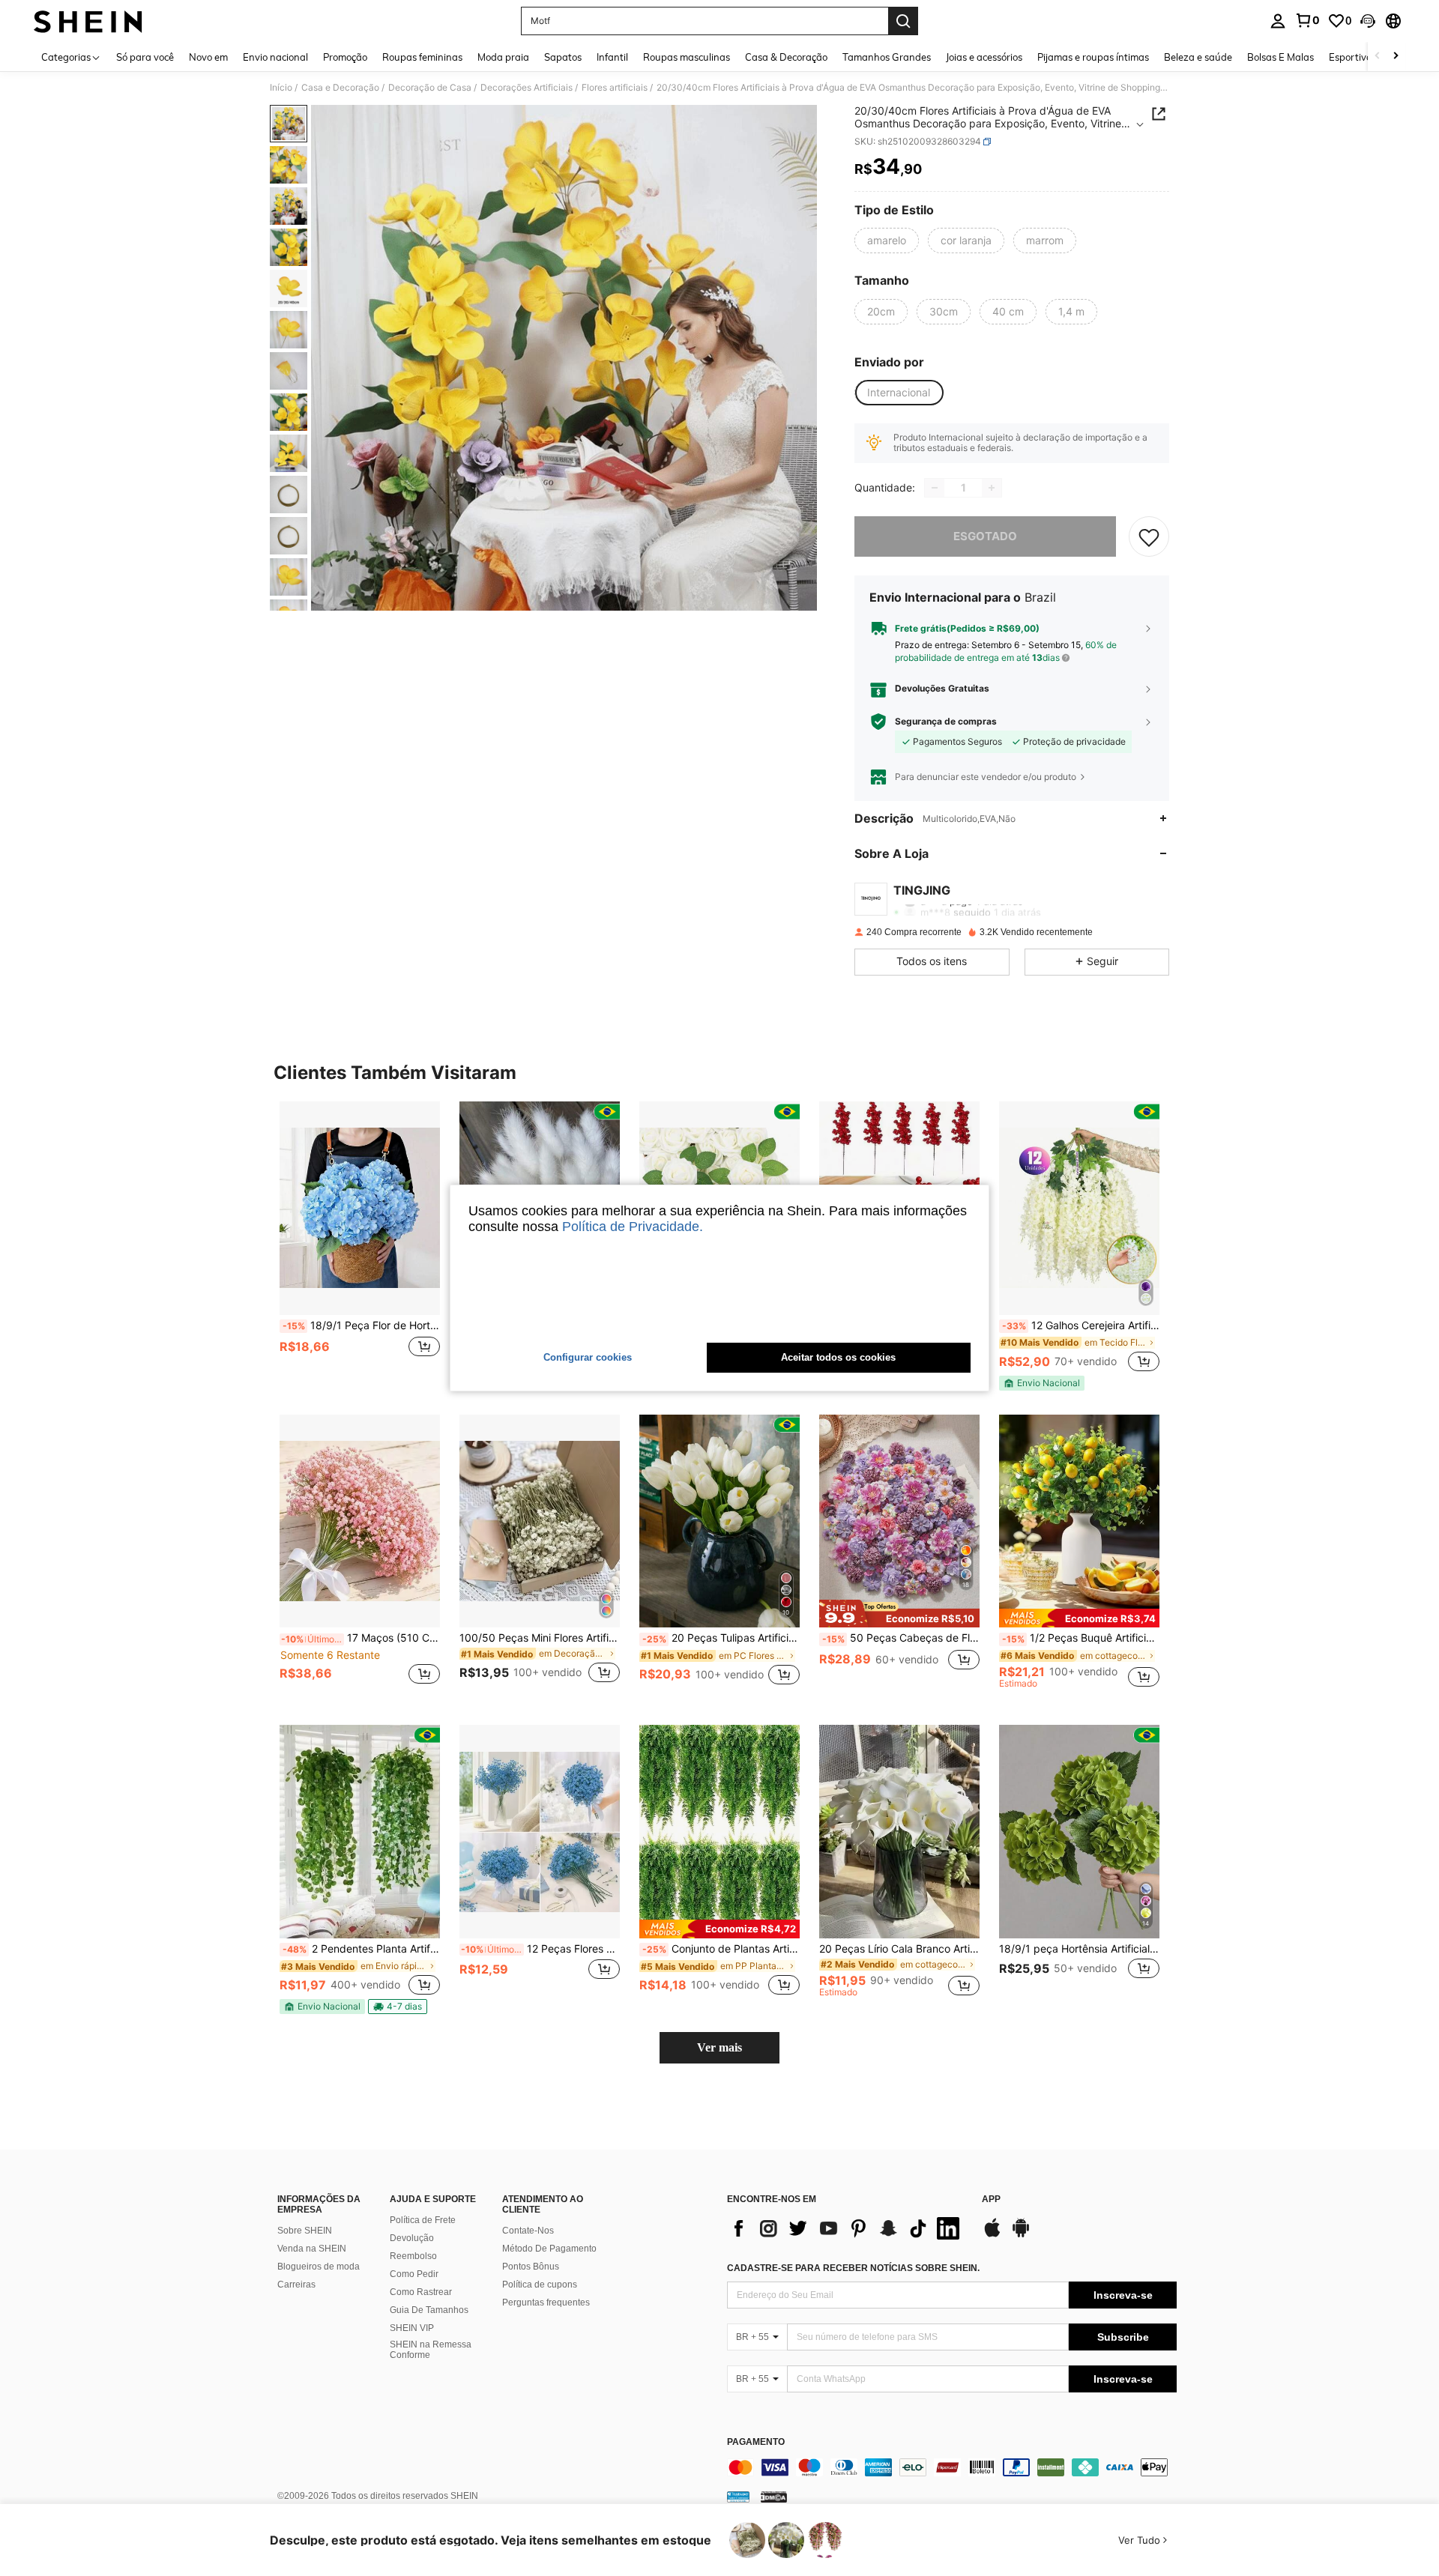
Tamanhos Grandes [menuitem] (887, 57)
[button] (1368, 21)
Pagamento (756, 2442)
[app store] (992, 2235)
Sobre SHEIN (305, 2231)
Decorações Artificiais (527, 88)
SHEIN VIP (412, 2328)
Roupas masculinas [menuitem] (687, 57)
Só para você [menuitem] (145, 57)
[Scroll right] (1396, 57)
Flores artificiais (615, 88)
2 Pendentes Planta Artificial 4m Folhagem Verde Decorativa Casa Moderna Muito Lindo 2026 (361, 1949)
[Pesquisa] (903, 21)
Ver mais (719, 2047)
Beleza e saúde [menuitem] (1198, 57)
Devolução (412, 2238)
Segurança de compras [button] (946, 722)
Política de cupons (540, 2285)
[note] (1042, 1383)
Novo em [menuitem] (208, 57)
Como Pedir (414, 2274)
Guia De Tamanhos (429, 2310)
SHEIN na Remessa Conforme (431, 2350)
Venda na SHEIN (312, 2249)
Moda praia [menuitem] (503, 57)
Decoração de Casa (430, 88)
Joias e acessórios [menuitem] (984, 57)
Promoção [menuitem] (345, 57)
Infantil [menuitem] (612, 57)
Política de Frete (423, 2220)
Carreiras (296, 2285)
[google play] (1021, 2235)
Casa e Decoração (340, 88)
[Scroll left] (1378, 57)
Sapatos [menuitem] (563, 57)
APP (991, 2199)
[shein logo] (88, 21)
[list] (847, 2228)
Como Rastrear (421, 2292)
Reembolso (413, 2256)
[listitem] (360, 1245)
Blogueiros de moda (319, 2267)
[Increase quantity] (992, 488)
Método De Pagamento (549, 2249)
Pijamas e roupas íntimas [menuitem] (1093, 57)
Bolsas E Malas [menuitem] (1280, 57)
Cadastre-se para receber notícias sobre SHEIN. (853, 2268)
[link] (1307, 20)
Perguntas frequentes (546, 2303)
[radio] (887, 241)
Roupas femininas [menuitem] (422, 57)
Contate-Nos (528, 2231)
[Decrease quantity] (935, 488)
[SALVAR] (1149, 536)
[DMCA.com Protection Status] (774, 2497)
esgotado (985, 536)
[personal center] (1278, 21)
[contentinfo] (952, 2467)
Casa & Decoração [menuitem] (786, 57)
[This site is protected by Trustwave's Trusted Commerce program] (738, 2497)
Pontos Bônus (531, 2267)
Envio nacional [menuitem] (275, 57)
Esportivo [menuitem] (1350, 57)
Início (281, 88)
